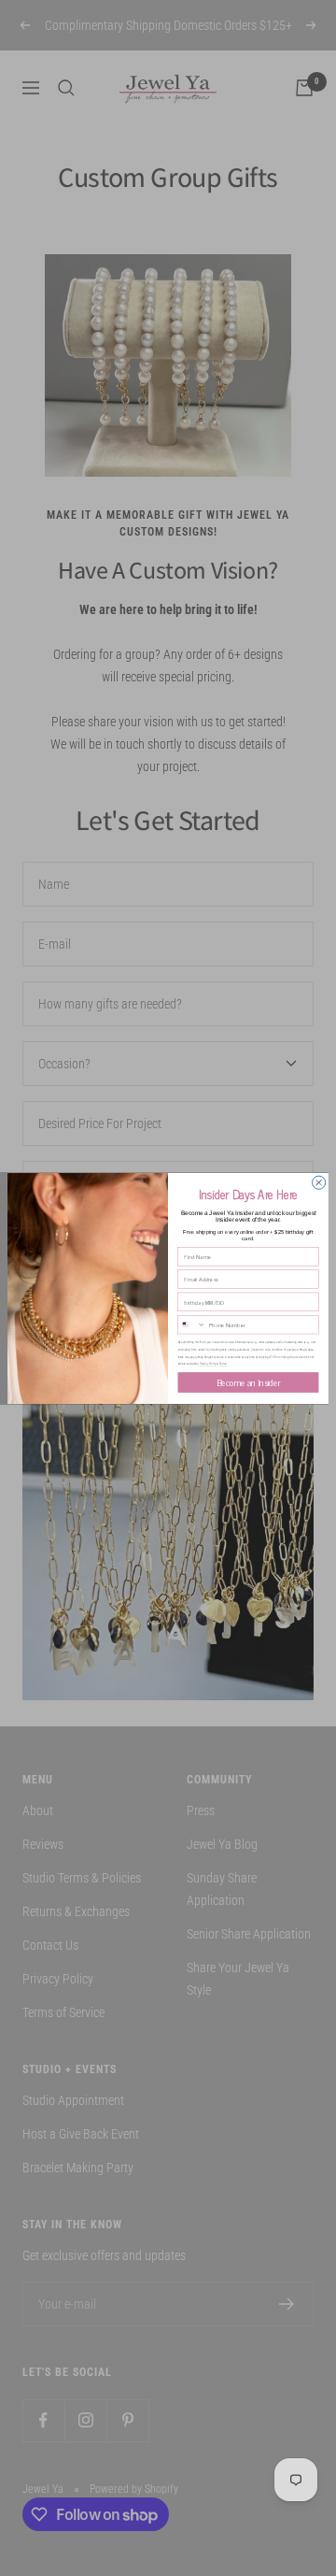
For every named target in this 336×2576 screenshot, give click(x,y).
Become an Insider (249, 1381)
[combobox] (192, 1324)
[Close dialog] (319, 1182)
